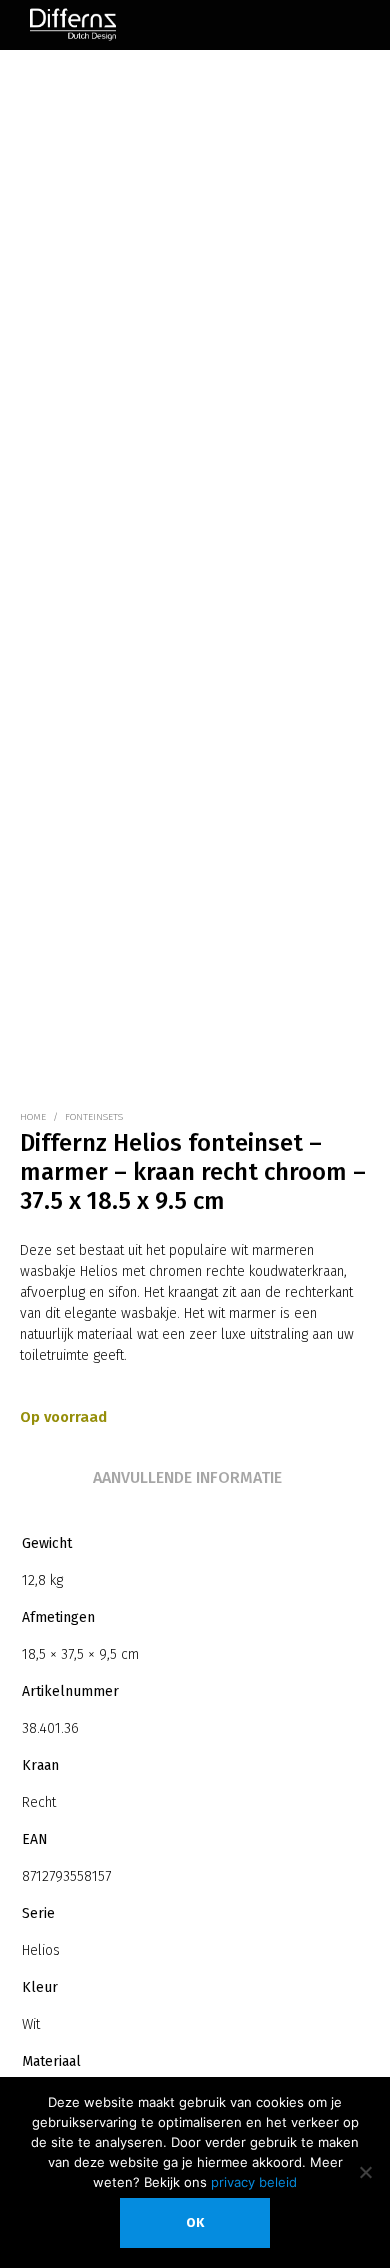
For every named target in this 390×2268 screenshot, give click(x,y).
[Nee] (365, 2172)
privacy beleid (254, 2182)
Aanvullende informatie (187, 1477)
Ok (195, 2222)
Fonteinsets (94, 1117)
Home (33, 1117)
